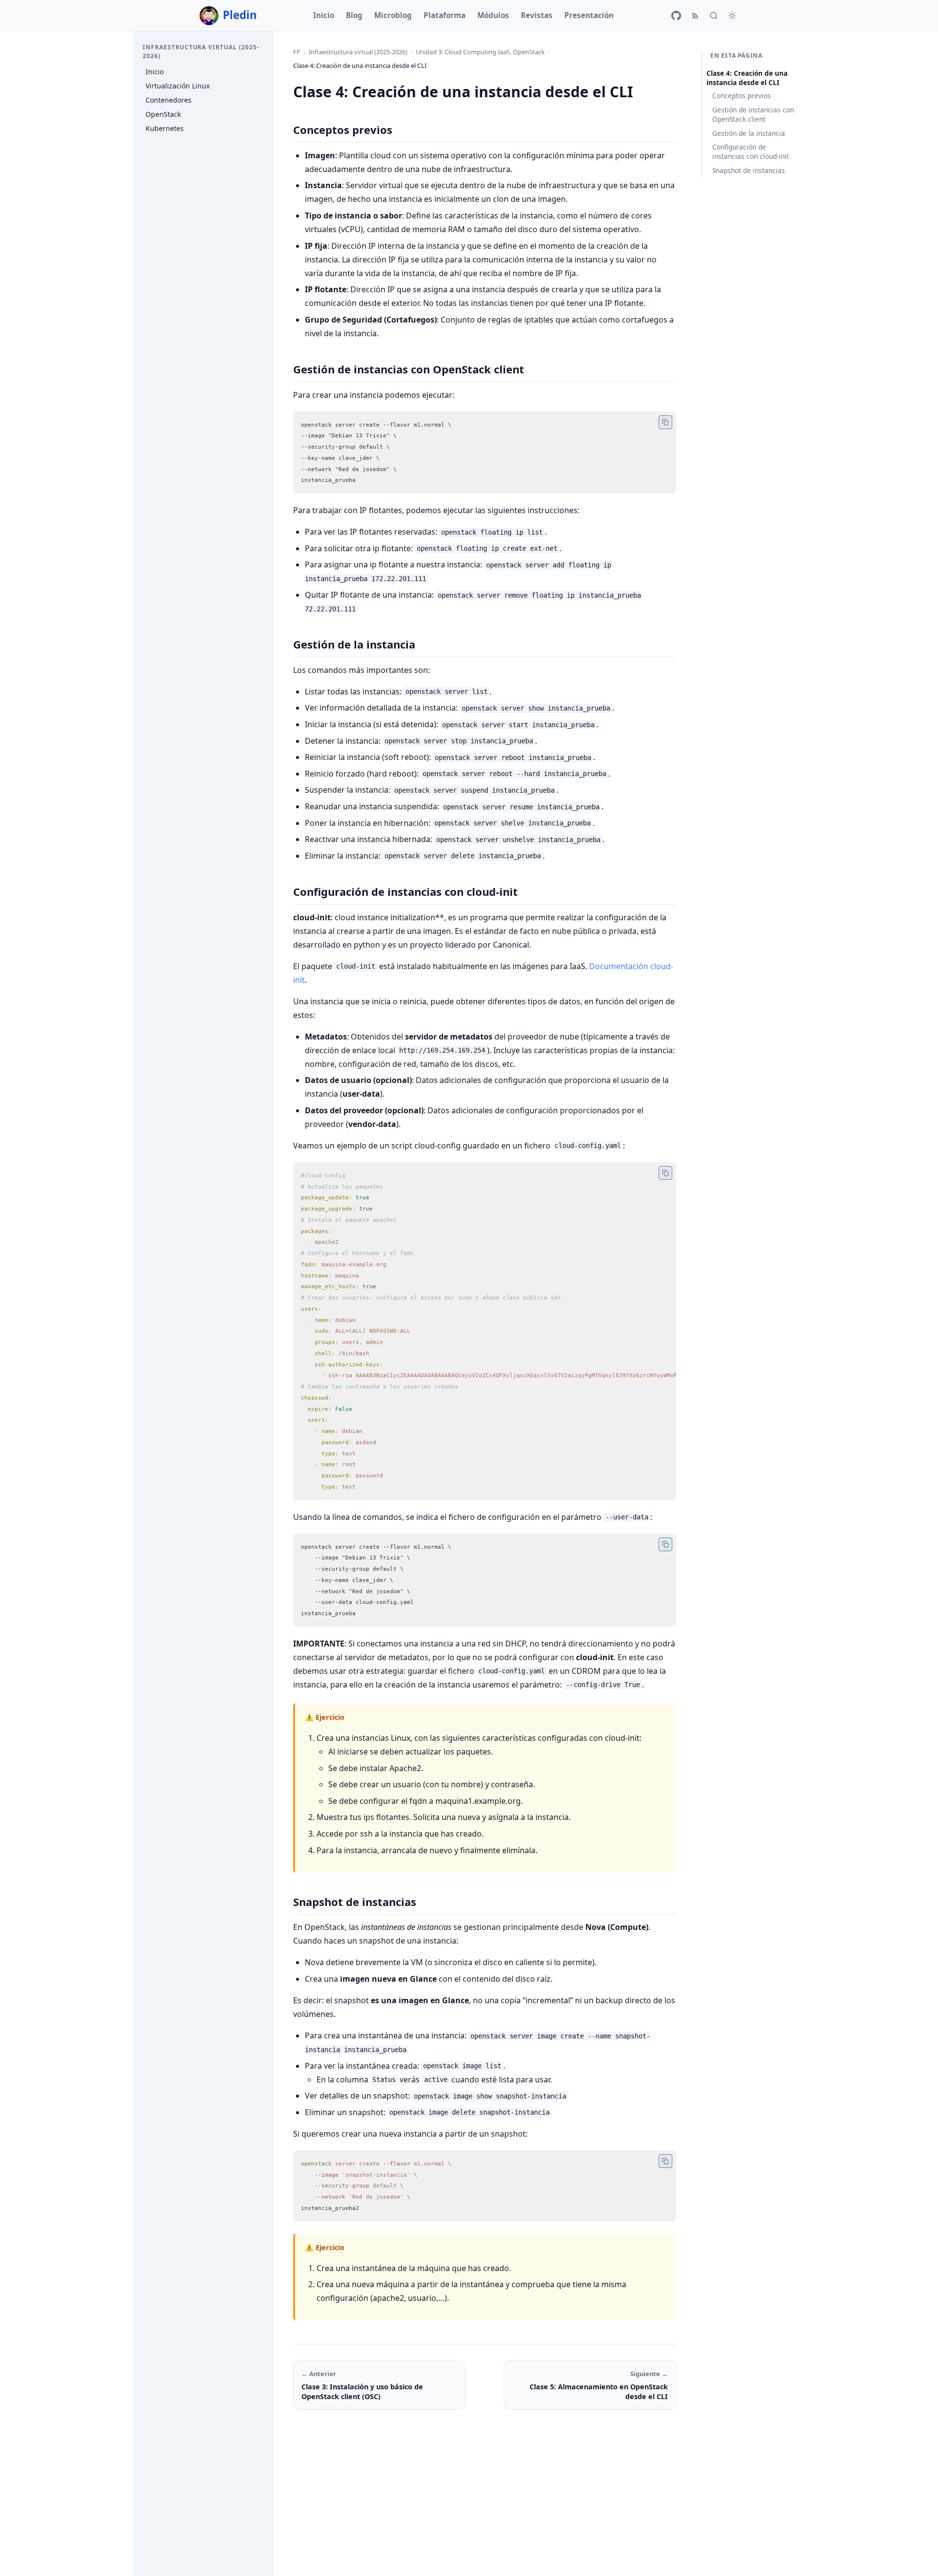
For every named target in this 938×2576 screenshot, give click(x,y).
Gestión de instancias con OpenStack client (753, 114)
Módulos (493, 15)
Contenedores (169, 100)
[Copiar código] (665, 422)
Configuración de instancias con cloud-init (751, 152)
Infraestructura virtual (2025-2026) (358, 52)
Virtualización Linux (178, 86)
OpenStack (163, 114)
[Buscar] (714, 16)
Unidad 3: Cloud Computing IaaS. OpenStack (480, 52)
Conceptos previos (742, 96)
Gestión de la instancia (749, 133)
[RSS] (695, 16)
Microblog (393, 15)
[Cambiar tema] (732, 16)
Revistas (537, 15)
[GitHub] (676, 16)
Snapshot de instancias (749, 170)
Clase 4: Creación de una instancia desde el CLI (747, 78)
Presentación (589, 15)
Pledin (240, 15)
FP (297, 52)
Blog (354, 15)
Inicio (324, 15)
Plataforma (445, 15)
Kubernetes (165, 129)
